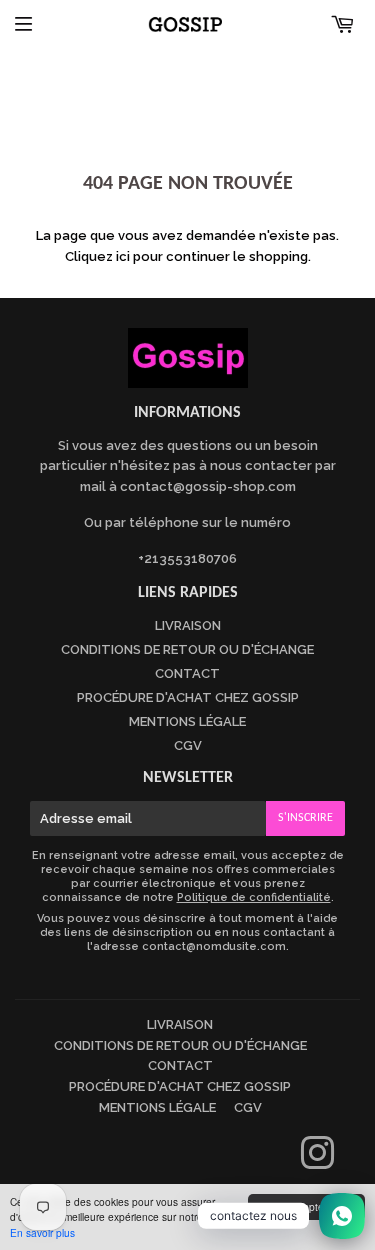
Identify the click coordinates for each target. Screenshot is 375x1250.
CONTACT (187, 673)
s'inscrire (305, 818)
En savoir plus (42, 1232)
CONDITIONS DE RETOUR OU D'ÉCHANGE (187, 649)
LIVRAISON (188, 625)
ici (123, 256)
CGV (188, 745)
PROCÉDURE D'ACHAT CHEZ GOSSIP (188, 697)
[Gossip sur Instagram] (317, 1162)
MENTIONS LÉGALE (187, 721)
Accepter (306, 1206)
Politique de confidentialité (254, 897)
